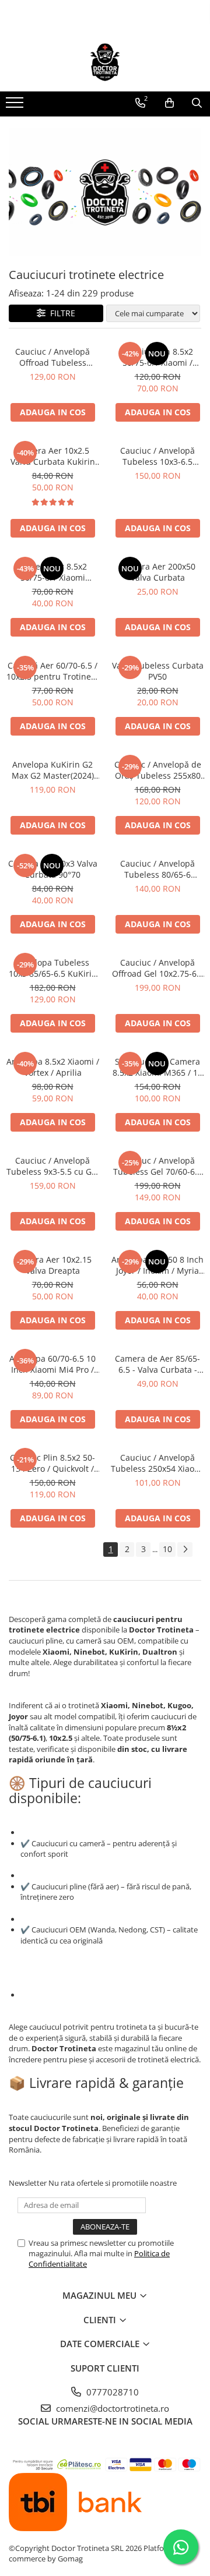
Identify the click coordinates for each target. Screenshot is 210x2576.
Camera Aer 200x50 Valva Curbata (157, 572)
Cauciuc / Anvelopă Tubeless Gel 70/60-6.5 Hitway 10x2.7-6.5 (157, 1166)
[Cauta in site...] (197, 103)
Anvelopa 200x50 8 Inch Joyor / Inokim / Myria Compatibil (157, 1265)
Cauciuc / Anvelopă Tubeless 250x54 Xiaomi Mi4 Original (157, 1463)
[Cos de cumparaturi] (169, 103)
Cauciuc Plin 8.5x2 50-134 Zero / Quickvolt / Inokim (52, 1463)
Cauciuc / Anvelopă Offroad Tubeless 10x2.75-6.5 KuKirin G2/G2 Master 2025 (52, 357)
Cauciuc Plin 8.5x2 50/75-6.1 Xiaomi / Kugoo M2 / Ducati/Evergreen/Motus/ (157, 357)
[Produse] (16, 106)
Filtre (60, 313)
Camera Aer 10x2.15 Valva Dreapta (52, 1265)
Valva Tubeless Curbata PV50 (158, 671)
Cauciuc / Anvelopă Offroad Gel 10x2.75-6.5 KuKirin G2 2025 (158, 968)
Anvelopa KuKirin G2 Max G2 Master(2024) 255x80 (53, 770)
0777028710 (111, 2392)
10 (167, 1549)
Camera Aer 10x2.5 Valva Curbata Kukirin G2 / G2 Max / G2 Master (53, 456)
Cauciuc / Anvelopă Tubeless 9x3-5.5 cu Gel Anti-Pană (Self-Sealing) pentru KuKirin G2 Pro (52, 1166)
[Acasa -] (105, 62)
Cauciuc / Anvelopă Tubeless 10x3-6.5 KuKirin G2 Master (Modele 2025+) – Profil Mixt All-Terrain (158, 456)
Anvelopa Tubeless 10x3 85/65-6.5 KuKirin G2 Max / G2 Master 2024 (53, 968)
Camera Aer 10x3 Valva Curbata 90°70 (53, 869)
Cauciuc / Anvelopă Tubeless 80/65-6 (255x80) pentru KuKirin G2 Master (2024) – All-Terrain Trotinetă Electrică (158, 869)
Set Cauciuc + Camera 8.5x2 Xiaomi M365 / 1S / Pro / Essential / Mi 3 (157, 1067)
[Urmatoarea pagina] (185, 1550)
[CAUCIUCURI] (105, 192)
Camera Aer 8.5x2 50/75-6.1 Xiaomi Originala (52, 572)
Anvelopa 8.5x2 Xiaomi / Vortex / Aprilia (53, 1067)
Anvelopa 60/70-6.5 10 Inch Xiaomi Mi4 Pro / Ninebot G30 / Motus (52, 1364)
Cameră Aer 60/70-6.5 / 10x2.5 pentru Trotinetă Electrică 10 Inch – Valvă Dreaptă (52, 671)
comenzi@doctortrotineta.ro (111, 2408)
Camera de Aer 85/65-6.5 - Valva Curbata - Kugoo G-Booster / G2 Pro (157, 1364)
